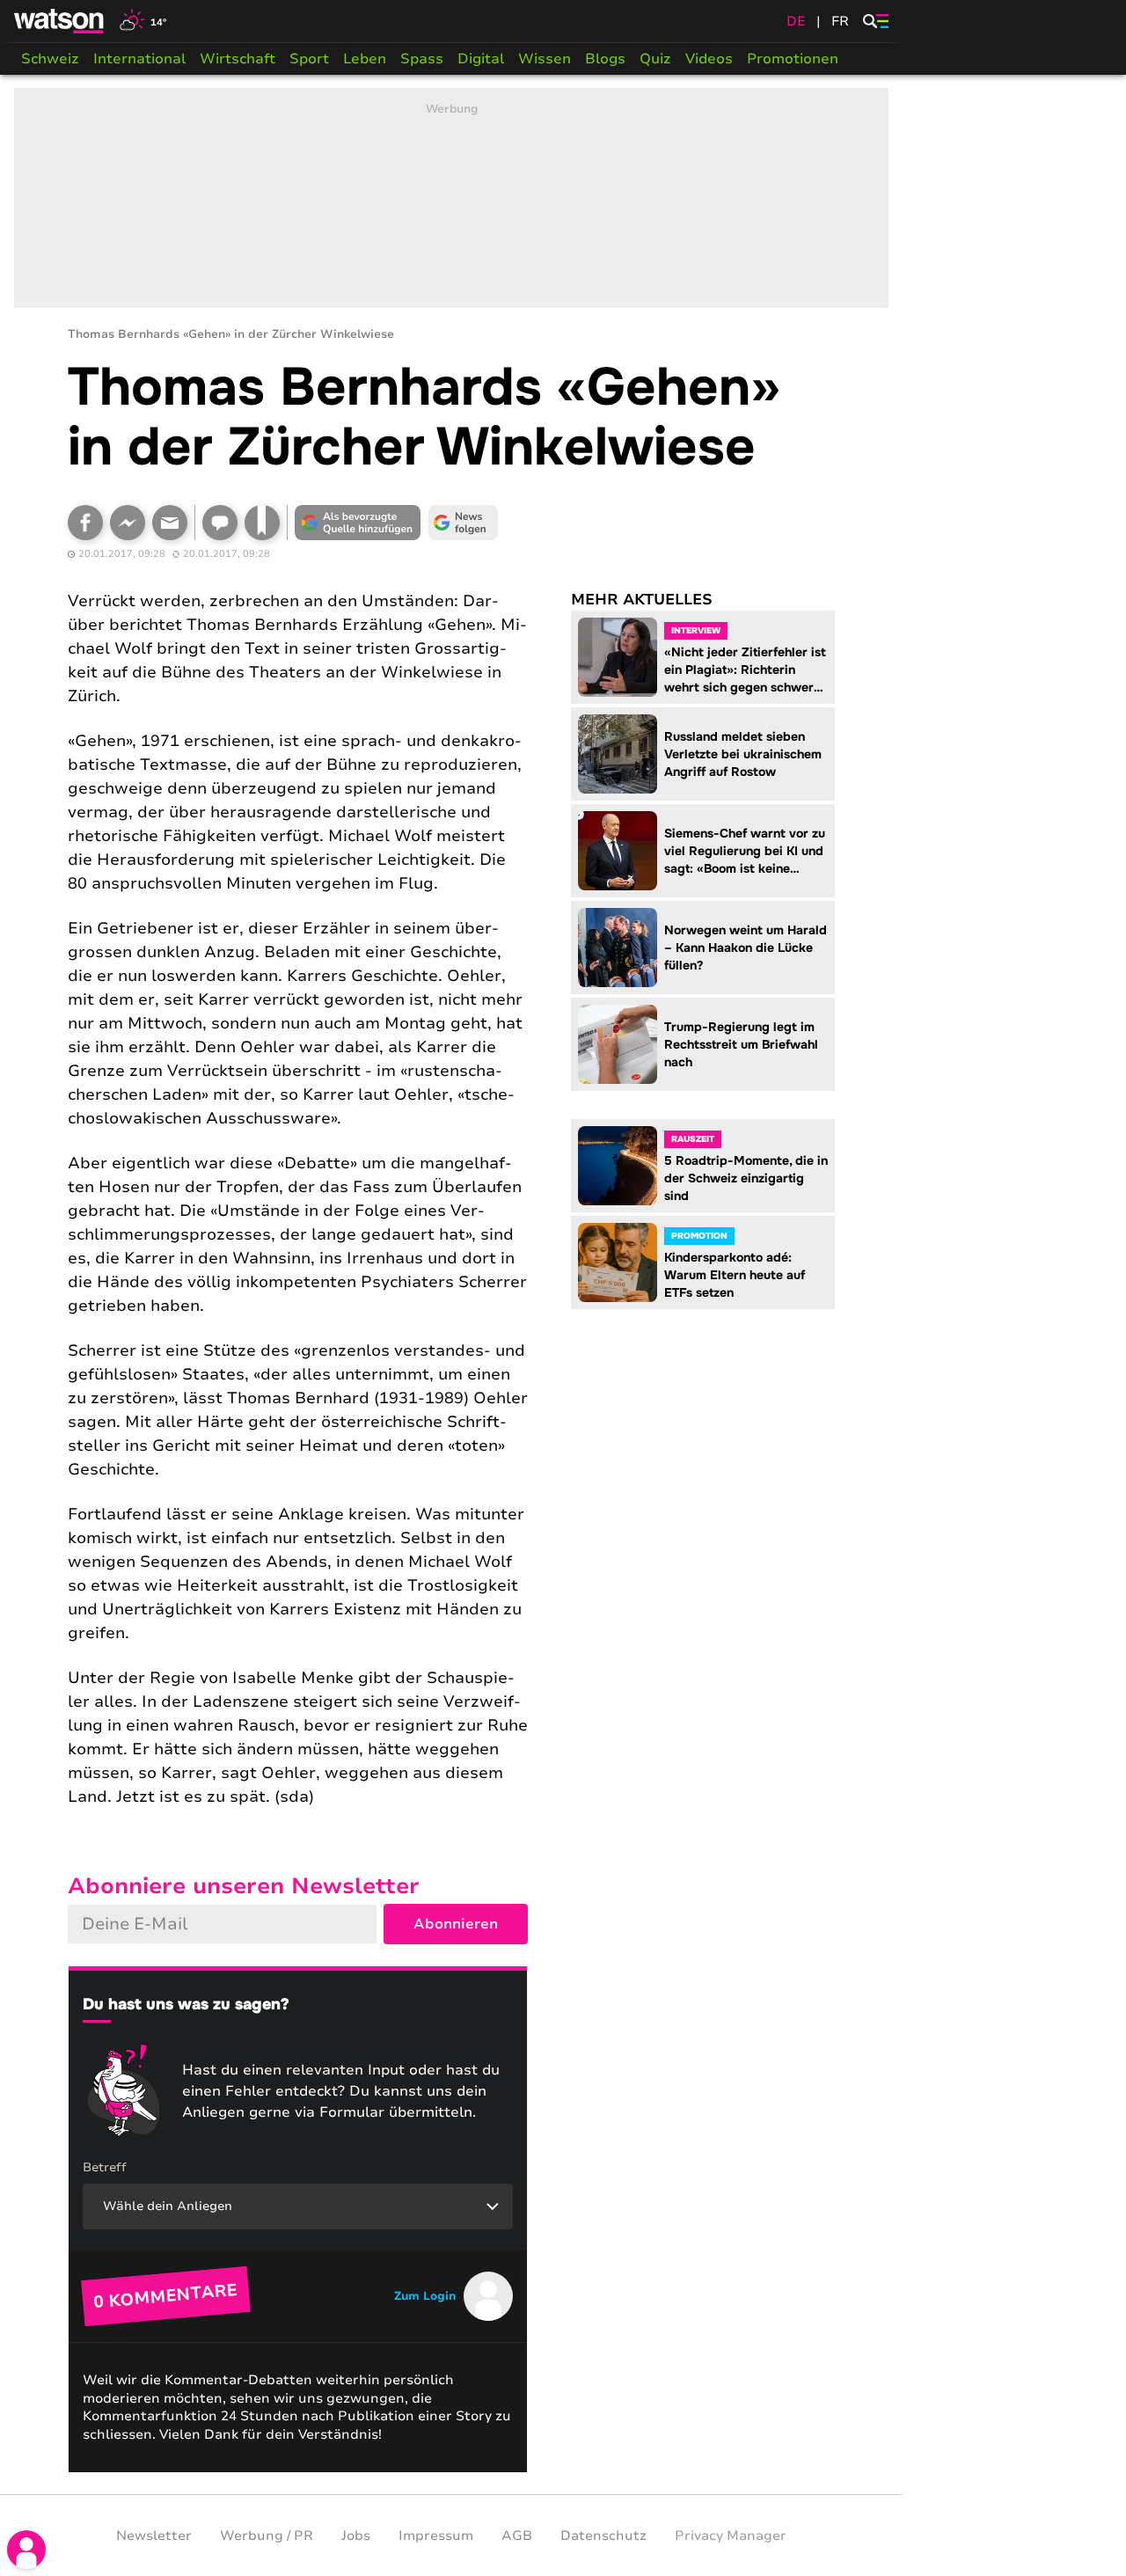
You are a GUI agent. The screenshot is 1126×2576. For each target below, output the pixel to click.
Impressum (436, 2536)
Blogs (605, 59)
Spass (422, 59)
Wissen (545, 59)
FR (840, 21)
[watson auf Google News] (464, 523)
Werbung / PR (267, 2536)
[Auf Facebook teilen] (85, 523)
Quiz (655, 59)
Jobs (356, 2536)
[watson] (60, 21)
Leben (365, 59)
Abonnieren (456, 1924)
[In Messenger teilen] (128, 523)
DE (796, 21)
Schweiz (50, 59)
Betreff (105, 2167)
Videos (709, 59)
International (139, 59)
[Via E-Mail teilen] (170, 523)
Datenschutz (603, 2536)
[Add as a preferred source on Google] (358, 523)
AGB (517, 2536)
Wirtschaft (238, 59)
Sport (309, 59)
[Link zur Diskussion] (220, 523)
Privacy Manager (731, 2536)
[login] (26, 2550)
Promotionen (793, 59)
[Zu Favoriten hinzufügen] (262, 523)
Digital (481, 59)
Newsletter (154, 2536)
